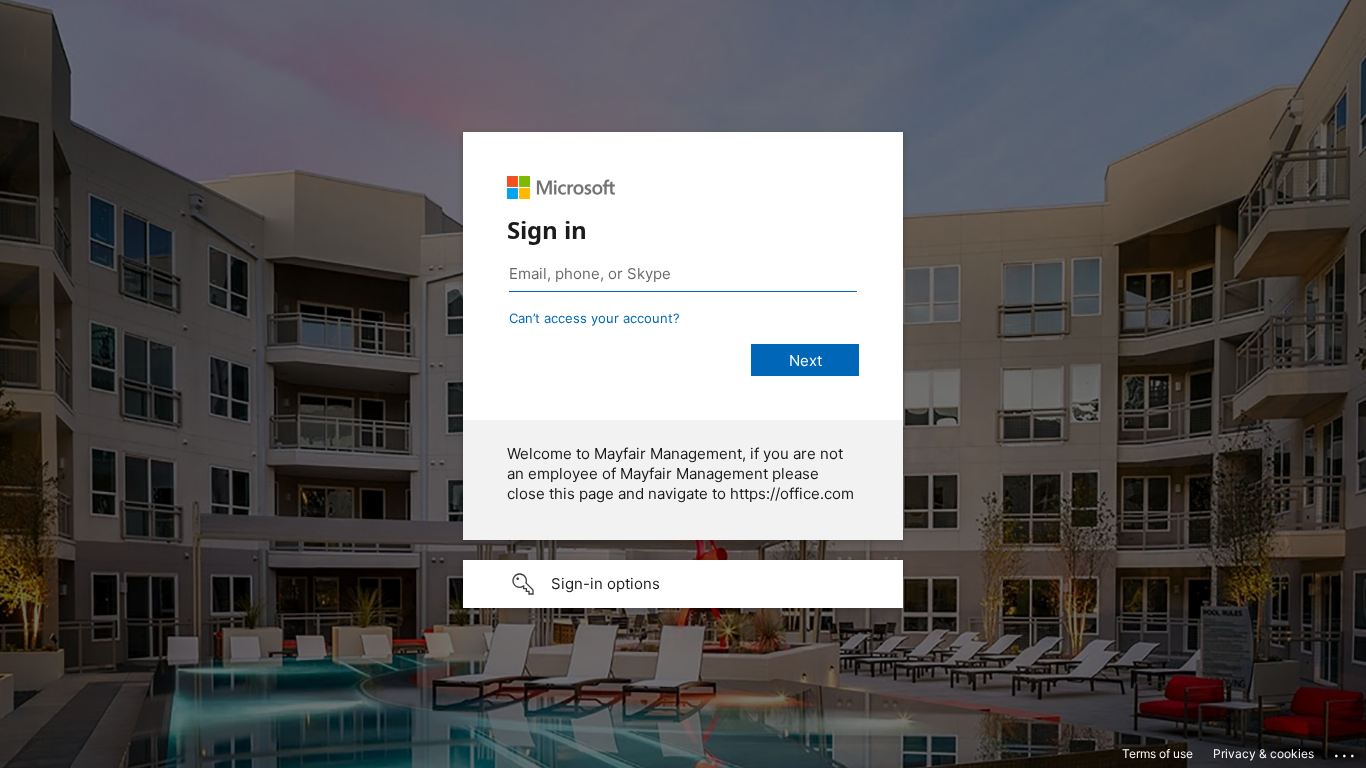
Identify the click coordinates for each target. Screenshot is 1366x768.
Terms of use (1157, 753)
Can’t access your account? (594, 318)
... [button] (1346, 751)
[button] (683, 584)
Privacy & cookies (1263, 753)
